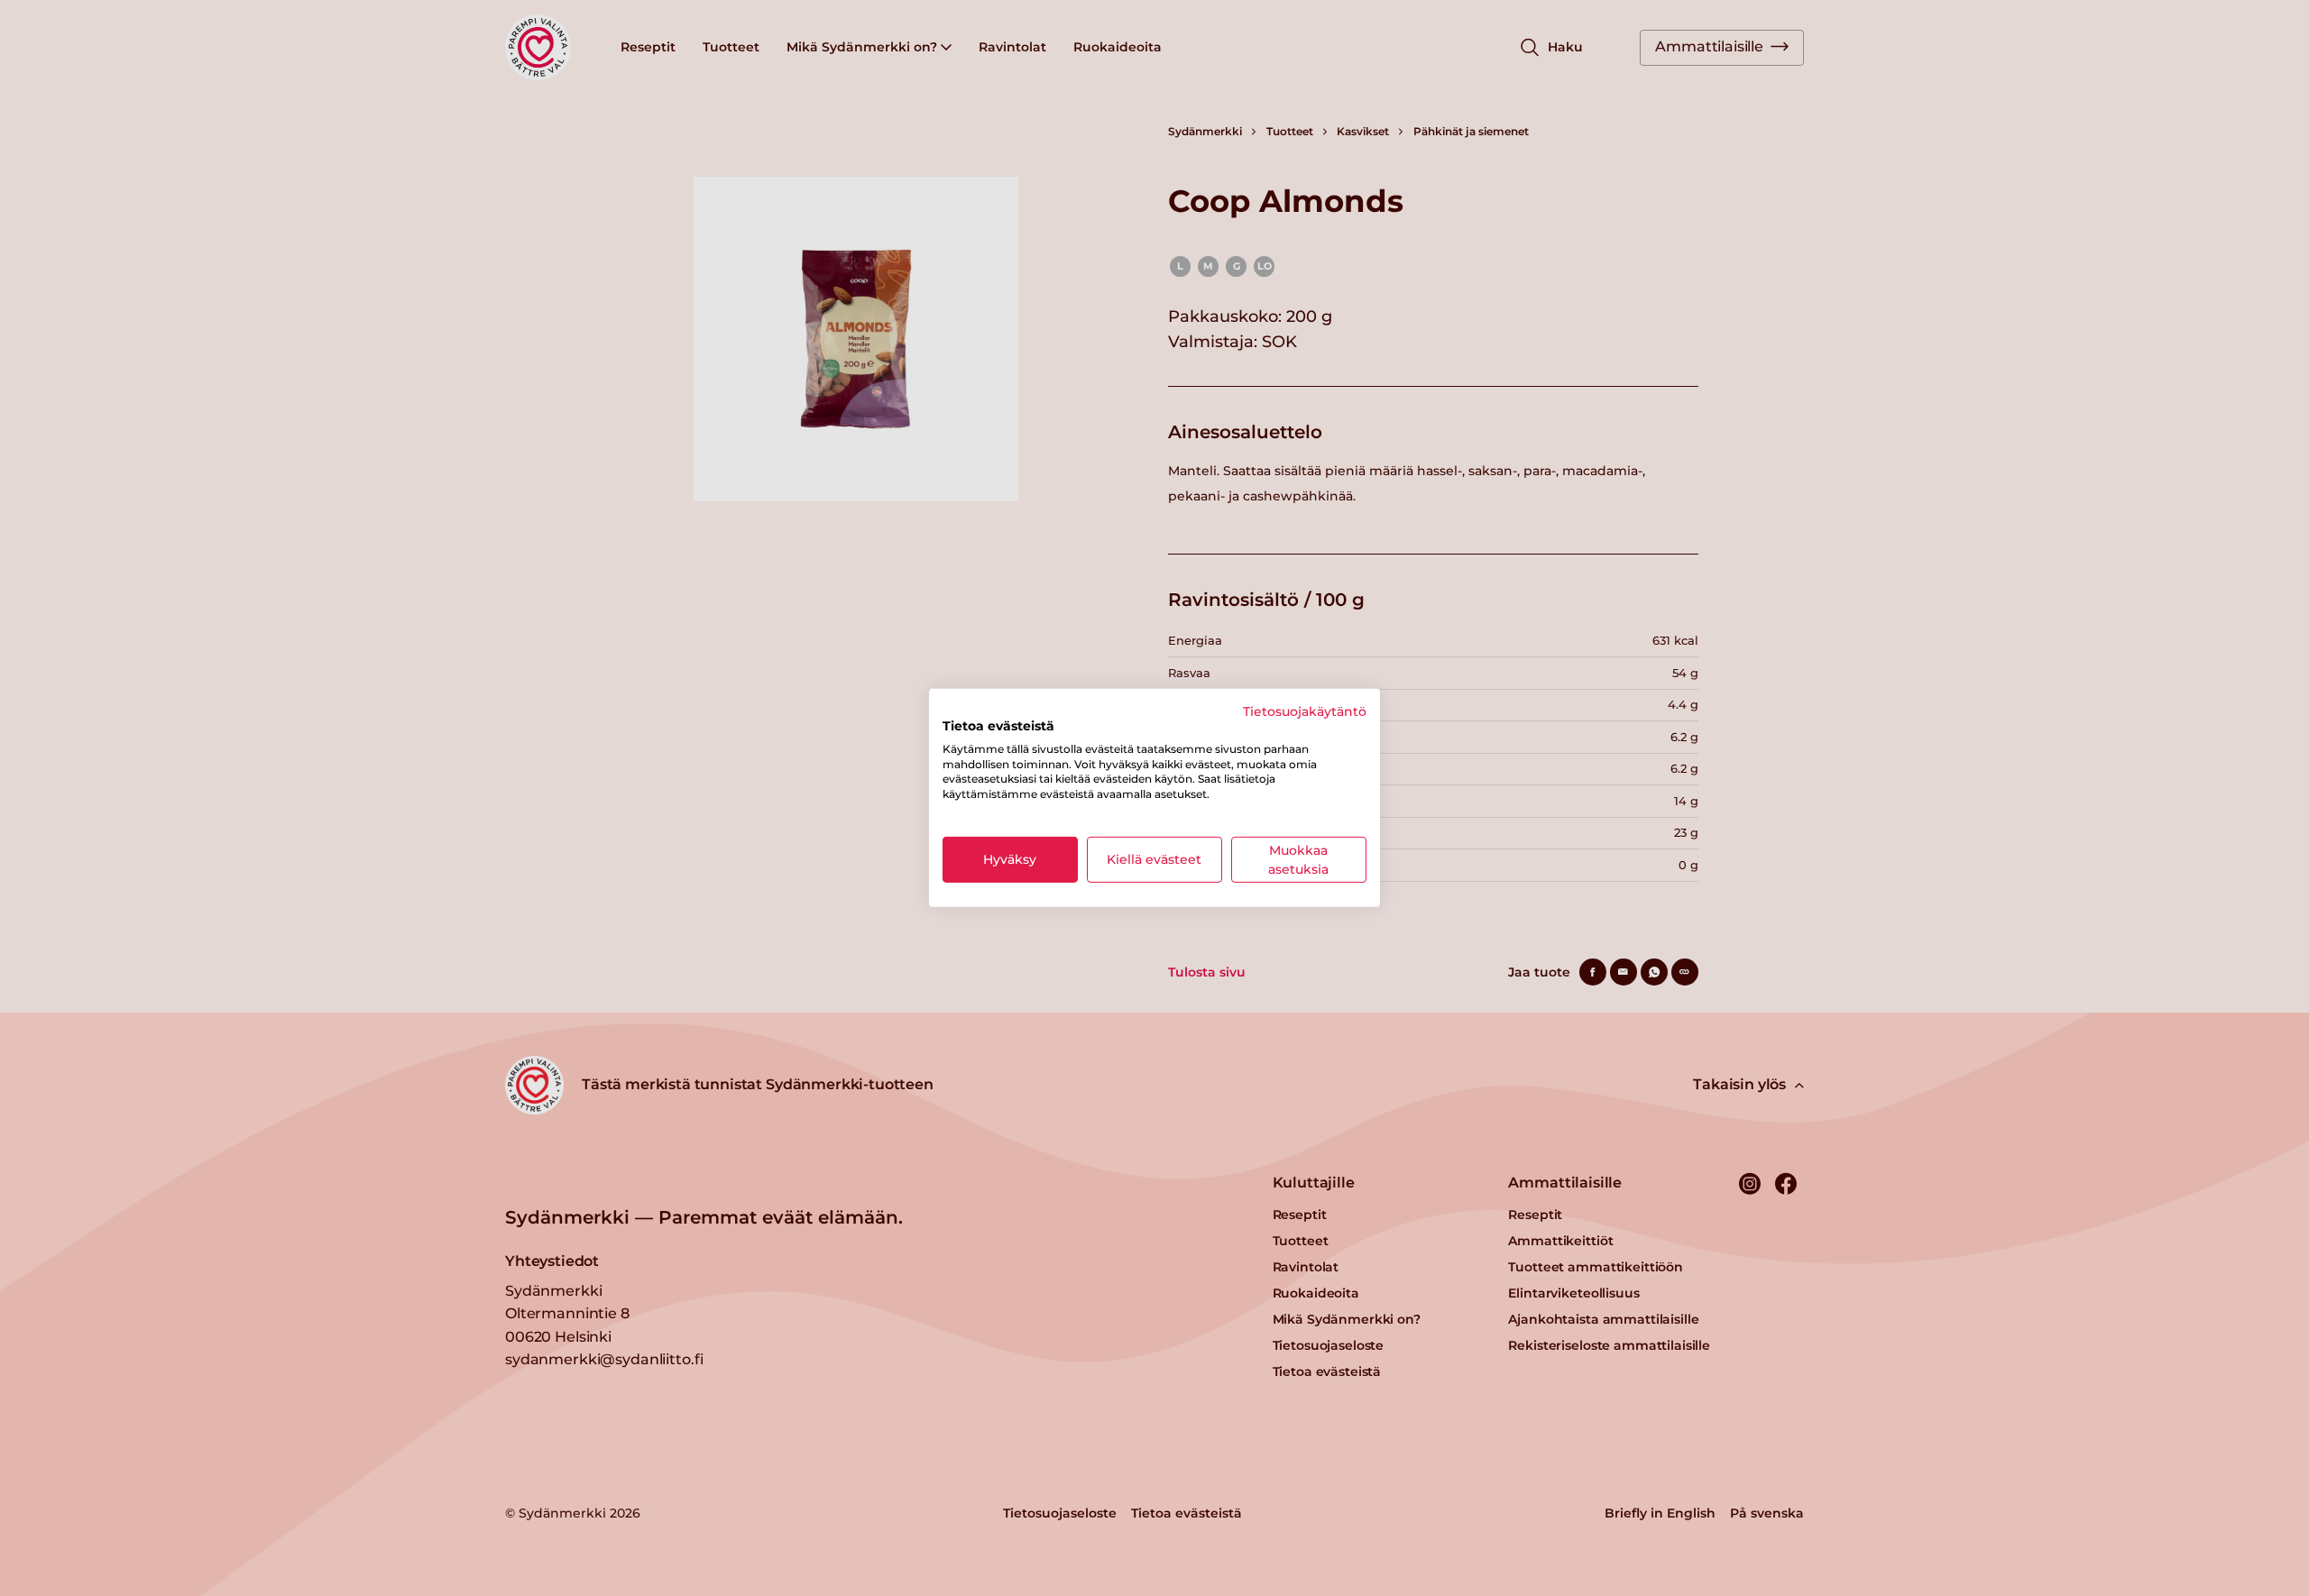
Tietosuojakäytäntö (1305, 711)
